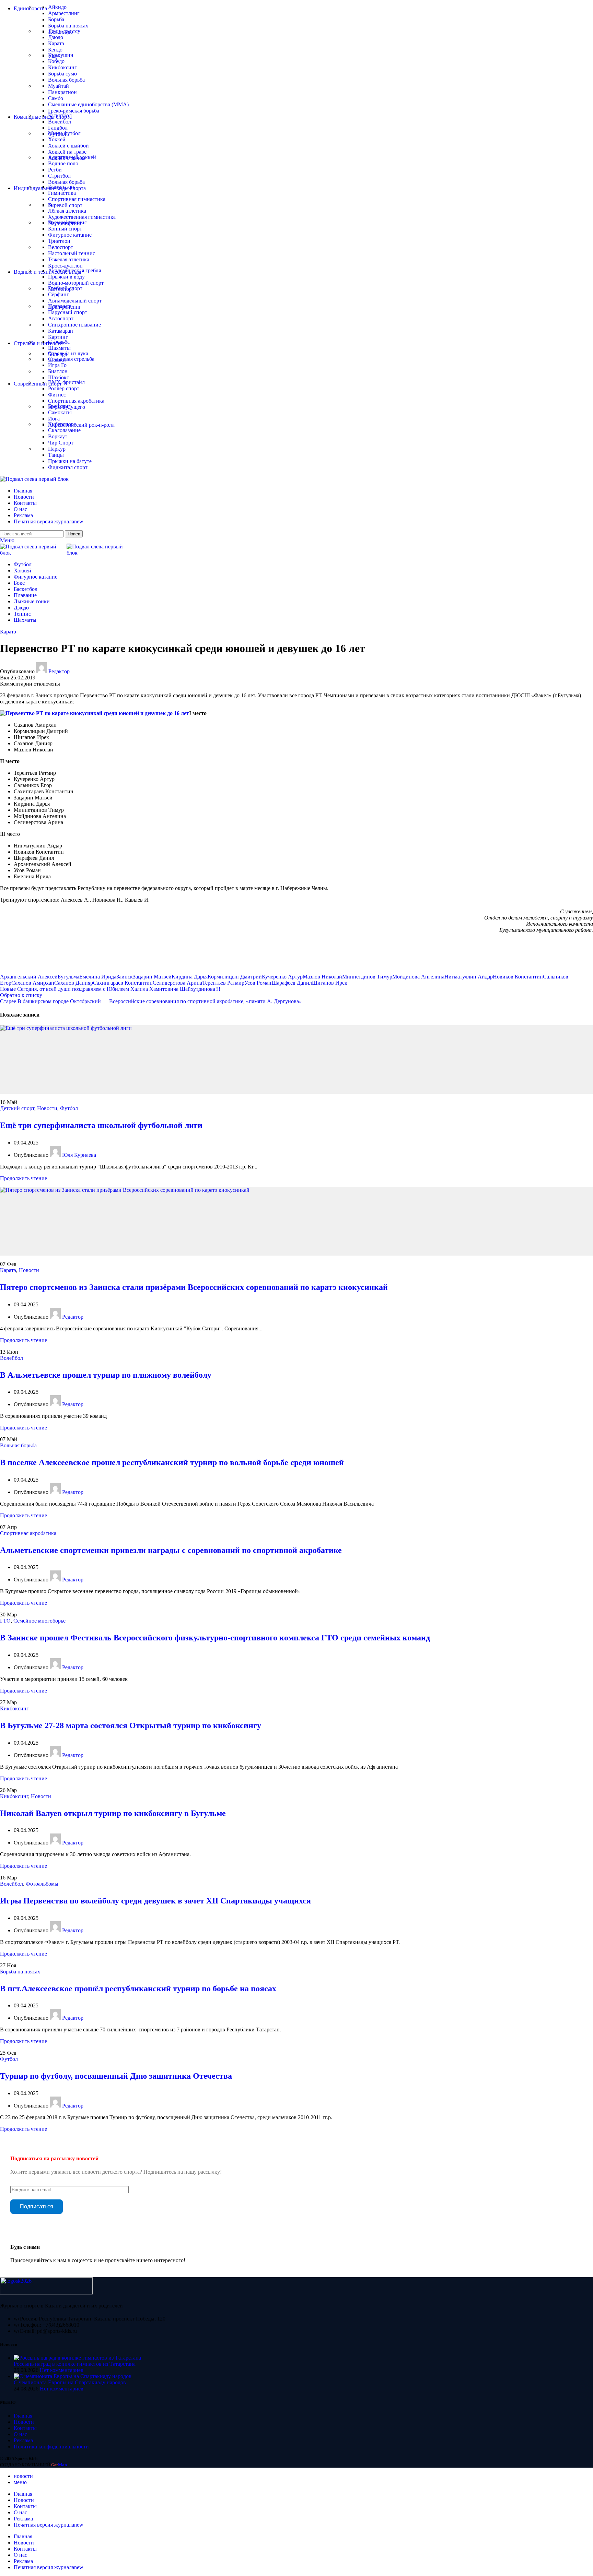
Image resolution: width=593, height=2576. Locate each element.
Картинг (58, 337)
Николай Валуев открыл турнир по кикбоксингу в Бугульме (113, 1813)
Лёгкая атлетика (67, 211)
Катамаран (61, 331)
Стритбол (59, 176)
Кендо (55, 50)
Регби (55, 170)
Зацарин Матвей (152, 977)
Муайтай (59, 86)
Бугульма (68, 977)
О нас (20, 2434)
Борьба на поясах (68, 26)
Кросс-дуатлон (65, 266)
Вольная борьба (66, 80)
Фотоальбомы (42, 1884)
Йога (54, 419)
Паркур (57, 449)
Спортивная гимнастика (77, 199)
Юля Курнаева (79, 1155)
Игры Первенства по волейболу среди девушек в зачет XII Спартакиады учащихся (155, 1901)
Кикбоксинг (62, 67)
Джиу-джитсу (64, 31)
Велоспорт (61, 247)
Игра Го (57, 365)
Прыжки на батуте (70, 461)
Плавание (60, 306)
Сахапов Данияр (74, 983)
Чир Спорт (61, 443)
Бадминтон (61, 187)
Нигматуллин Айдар (469, 977)
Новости (47, 1108)
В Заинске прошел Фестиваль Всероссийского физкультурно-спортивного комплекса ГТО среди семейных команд (215, 1638)
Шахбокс (59, 377)
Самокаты (60, 412)
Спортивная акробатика (76, 401)
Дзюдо (56, 37)
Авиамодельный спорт (75, 301)
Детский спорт (17, 1108)
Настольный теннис (72, 253)
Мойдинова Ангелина (418, 977)
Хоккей (57, 139)
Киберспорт (62, 424)
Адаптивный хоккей (72, 157)
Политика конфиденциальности (51, 2447)
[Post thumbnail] (77, 2358)
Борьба (56, 19)
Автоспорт (61, 318)
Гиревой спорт (65, 205)
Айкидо (57, 7)
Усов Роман (258, 983)
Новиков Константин (518, 977)
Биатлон (58, 371)
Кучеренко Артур (282, 977)
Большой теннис (67, 222)
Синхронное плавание (74, 325)
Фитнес (57, 395)
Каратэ (56, 43)
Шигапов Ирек (330, 983)
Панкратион (62, 92)
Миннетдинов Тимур (367, 977)
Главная (23, 2416)
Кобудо (56, 61)
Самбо (56, 98)
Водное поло (63, 163)
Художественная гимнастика (82, 217)
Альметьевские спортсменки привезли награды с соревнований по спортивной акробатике (171, 1550)
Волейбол (60, 122)
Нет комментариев (62, 2370)
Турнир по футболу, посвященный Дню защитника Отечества (116, 2076)
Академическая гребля (74, 270)
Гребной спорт (65, 288)
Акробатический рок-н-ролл (81, 425)
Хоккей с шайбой (68, 146)
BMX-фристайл (66, 382)
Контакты (25, 2428)
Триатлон (59, 241)
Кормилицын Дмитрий (235, 977)
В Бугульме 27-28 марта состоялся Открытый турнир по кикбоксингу (131, 1725)
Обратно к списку (21, 995)
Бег (52, 205)
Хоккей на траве (67, 152)
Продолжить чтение (24, 1178)
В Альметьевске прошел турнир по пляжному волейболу (106, 1375)
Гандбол (58, 128)
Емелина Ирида (98, 977)
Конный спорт (65, 229)
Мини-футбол (64, 133)
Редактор (59, 671)
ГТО (5, 1621)
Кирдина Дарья (190, 977)
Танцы (56, 455)
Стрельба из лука (68, 353)
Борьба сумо (62, 74)
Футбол (69, 1108)
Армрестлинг (64, 13)
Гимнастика (62, 193)
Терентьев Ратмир (223, 983)
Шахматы (59, 348)
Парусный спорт (68, 312)
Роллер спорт (64, 388)
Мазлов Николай (322, 977)
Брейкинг (59, 406)
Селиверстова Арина (177, 983)
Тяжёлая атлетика (69, 259)
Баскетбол (60, 115)
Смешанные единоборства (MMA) (88, 104)
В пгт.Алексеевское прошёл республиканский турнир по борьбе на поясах (138, 1989)
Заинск (125, 977)
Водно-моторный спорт (76, 283)
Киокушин (61, 55)
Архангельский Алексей (29, 977)
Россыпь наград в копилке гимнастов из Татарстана (75, 2364)
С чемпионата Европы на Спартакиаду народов (70, 2382)
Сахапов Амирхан (33, 983)
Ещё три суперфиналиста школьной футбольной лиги (101, 1125)
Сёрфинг (59, 294)
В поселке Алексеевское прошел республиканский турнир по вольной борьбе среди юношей (172, 1462)
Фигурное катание (70, 235)
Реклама (23, 2440)
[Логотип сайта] (34, 479)
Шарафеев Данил (292, 983)
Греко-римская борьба (74, 111)
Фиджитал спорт (68, 467)
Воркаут (58, 436)
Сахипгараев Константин (123, 983)
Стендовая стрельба (71, 359)
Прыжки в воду (66, 277)
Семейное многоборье (39, 1621)
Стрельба (59, 342)
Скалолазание (64, 430)
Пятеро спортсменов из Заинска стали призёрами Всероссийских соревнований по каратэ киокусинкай (194, 1287)
